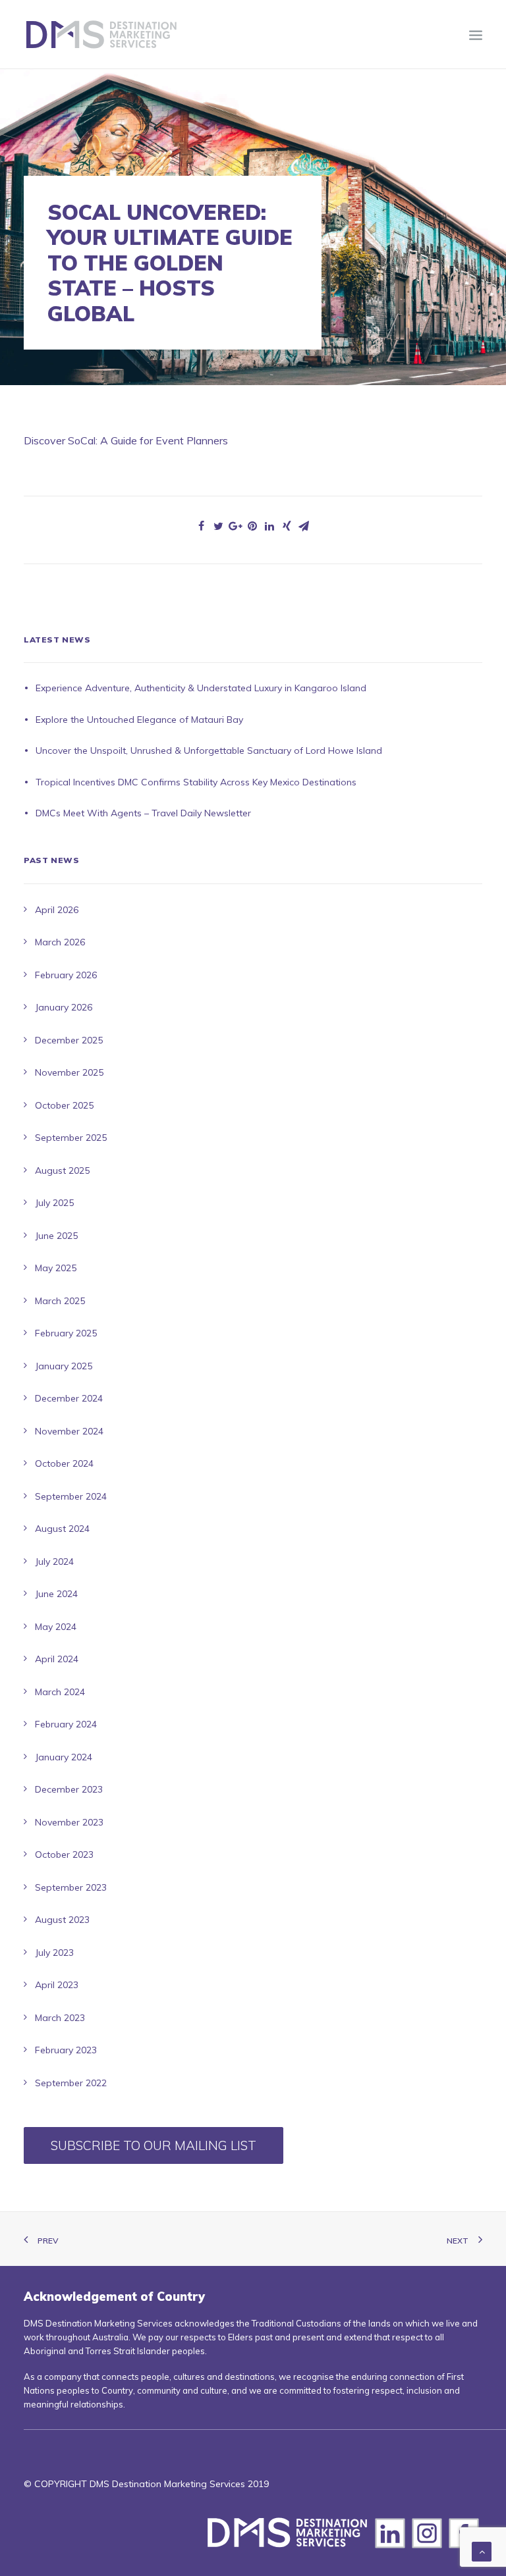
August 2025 (62, 1170)
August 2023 (62, 1920)
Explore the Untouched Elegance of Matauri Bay (139, 720)
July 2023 (54, 1953)
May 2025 (56, 1268)
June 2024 (56, 1594)
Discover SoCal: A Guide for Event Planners (126, 440)
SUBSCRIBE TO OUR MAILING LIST (154, 2145)
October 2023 (64, 1854)
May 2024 (56, 1627)
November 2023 (69, 1822)
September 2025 (71, 1138)
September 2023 (71, 1887)
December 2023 (69, 1789)
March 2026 (60, 942)
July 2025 (54, 1203)
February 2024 (66, 1724)
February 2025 (66, 1333)
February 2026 (66, 975)
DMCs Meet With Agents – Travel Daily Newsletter (143, 813)
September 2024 (71, 1496)
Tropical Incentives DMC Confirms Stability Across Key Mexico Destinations (196, 782)
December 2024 (69, 1398)
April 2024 (57, 1659)
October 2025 (64, 1105)
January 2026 (64, 1007)
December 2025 (69, 1040)
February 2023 (66, 2050)
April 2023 (57, 1985)
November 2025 (69, 1072)
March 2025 (60, 1301)
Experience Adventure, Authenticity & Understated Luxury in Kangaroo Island (201, 688)
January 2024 (64, 1757)
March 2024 (60, 1692)
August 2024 (62, 1529)
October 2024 (64, 1463)
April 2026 (57, 910)
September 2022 (71, 2083)
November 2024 (69, 1431)
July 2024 (54, 1562)
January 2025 (64, 1366)
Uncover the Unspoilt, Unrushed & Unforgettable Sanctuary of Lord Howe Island (209, 750)
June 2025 (56, 1236)
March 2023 (60, 2018)
